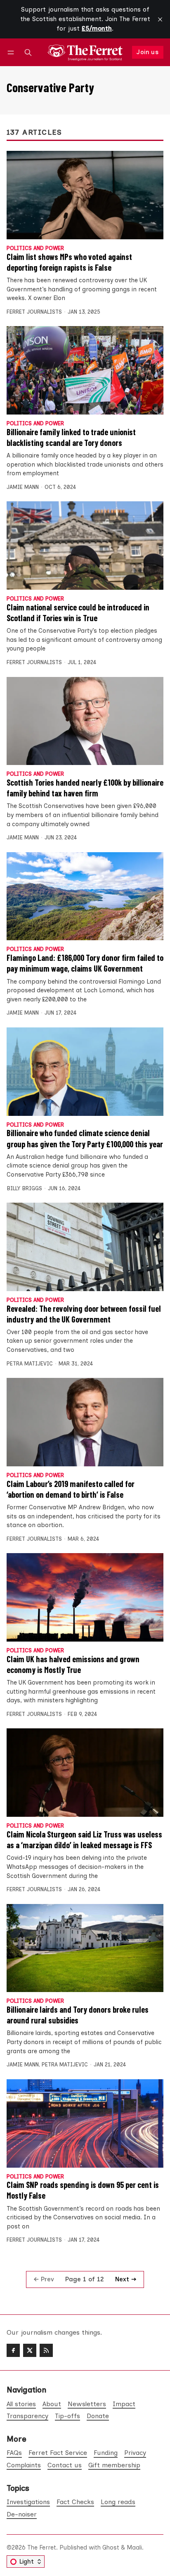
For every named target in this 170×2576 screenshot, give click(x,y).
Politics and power (35, 249)
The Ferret (42, 2547)
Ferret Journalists (34, 312)
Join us (148, 52)
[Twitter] (30, 2350)
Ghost (111, 2547)
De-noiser (22, 2514)
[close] (160, 19)
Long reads (118, 2502)
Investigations (28, 2502)
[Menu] (12, 52)
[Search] (28, 52)
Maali (134, 2547)
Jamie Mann (23, 487)
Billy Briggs (24, 1188)
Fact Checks (75, 2502)
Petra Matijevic (30, 1364)
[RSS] (46, 2350)
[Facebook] (13, 2350)
